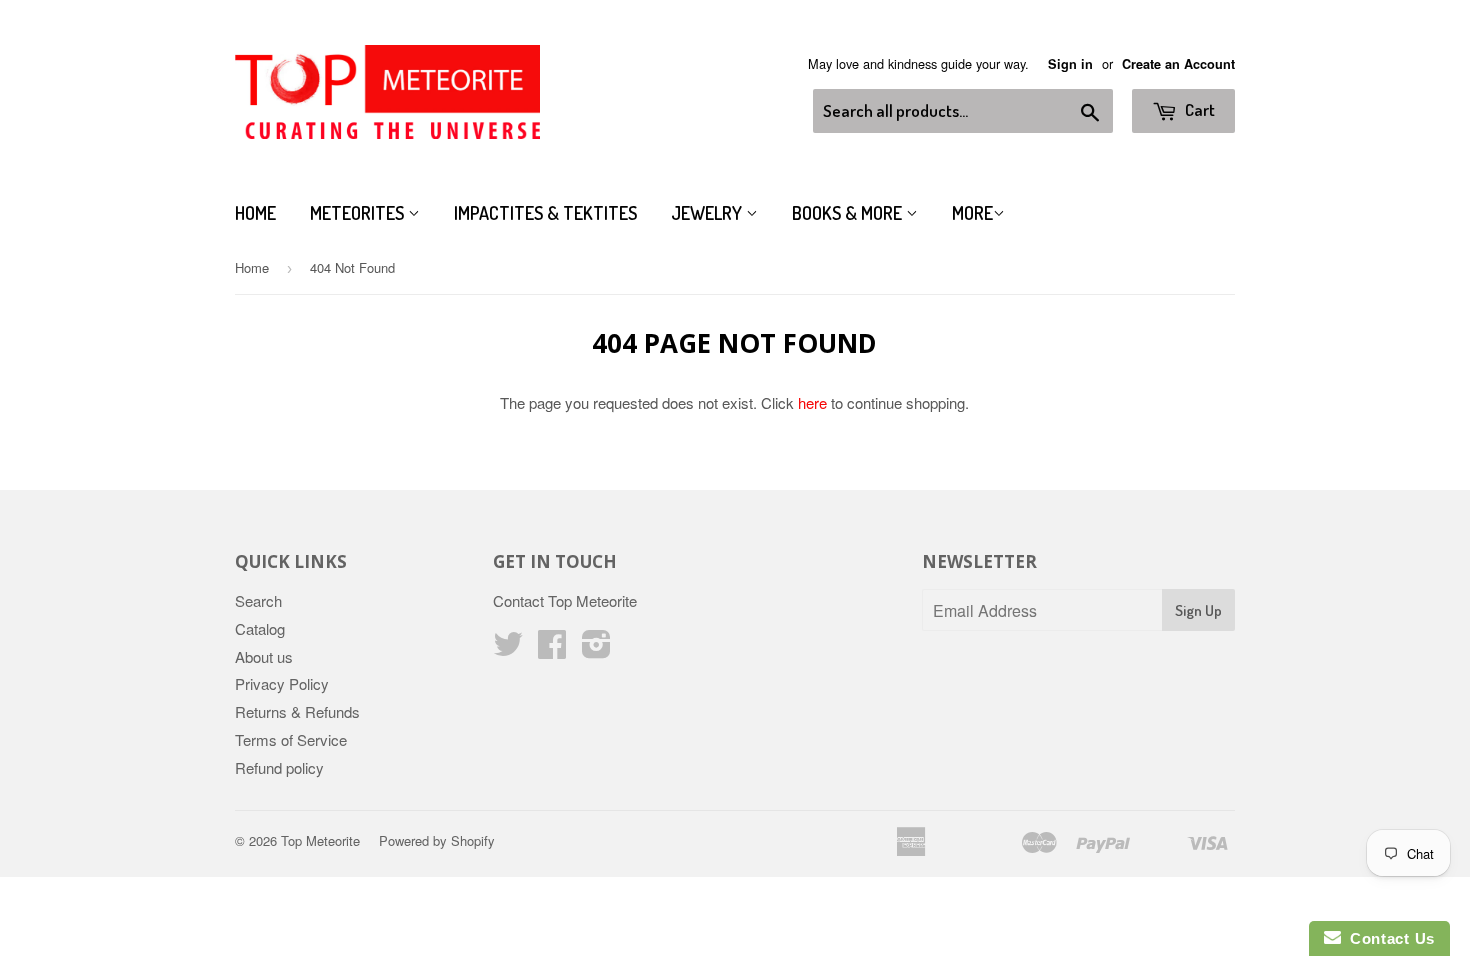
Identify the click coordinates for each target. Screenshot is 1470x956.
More (972, 213)
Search (258, 600)
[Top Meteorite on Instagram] (596, 649)
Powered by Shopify (437, 840)
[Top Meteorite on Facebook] (552, 649)
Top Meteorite (320, 840)
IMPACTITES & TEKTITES (545, 213)
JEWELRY (708, 213)
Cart (1198, 109)
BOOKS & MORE (849, 213)
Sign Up (1198, 610)
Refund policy (279, 767)
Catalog (260, 628)
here (812, 402)
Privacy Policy (282, 683)
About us (264, 656)
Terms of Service (291, 739)
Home (255, 213)
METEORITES (359, 213)
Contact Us (1388, 938)
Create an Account (1178, 64)
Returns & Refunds (297, 711)
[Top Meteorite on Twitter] (508, 649)
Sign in (1070, 64)
